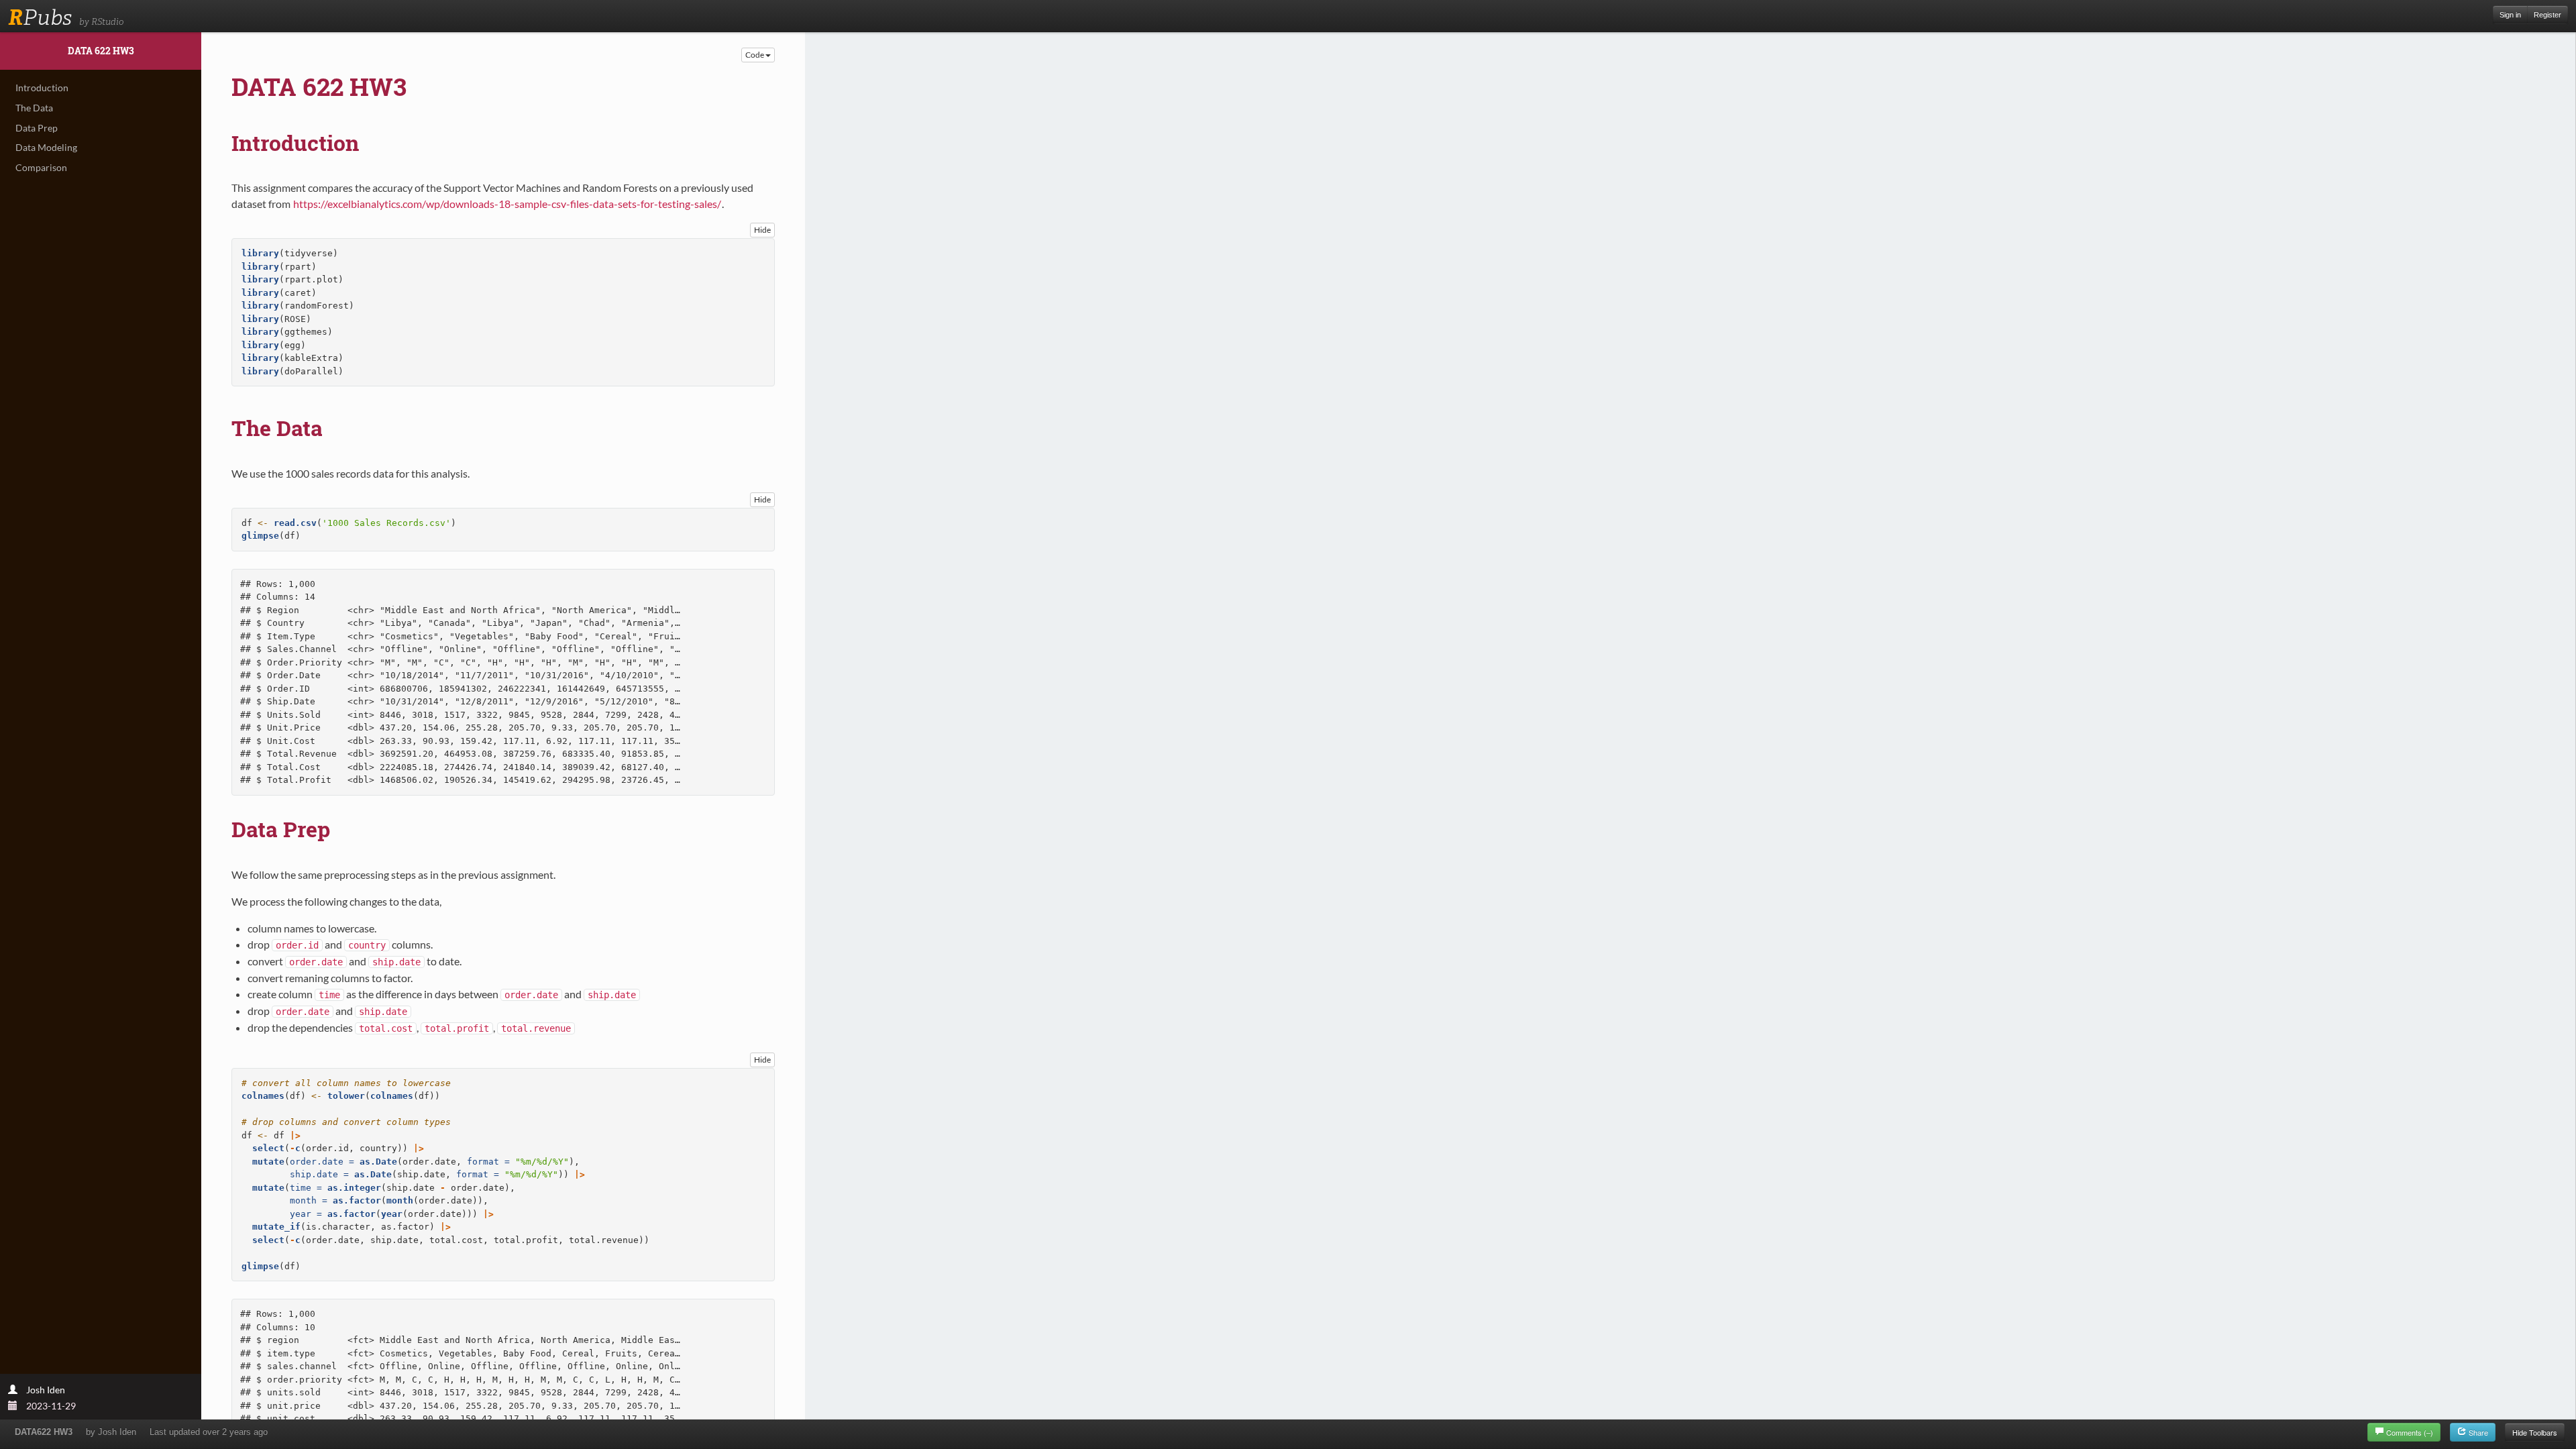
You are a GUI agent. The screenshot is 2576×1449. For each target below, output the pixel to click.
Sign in (2510, 15)
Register (2547, 15)
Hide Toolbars (2535, 1432)
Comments (2410, 1432)
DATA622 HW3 (44, 1432)
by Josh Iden (111, 1432)
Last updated (209, 1432)
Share (2477, 1432)
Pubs (40, 17)
